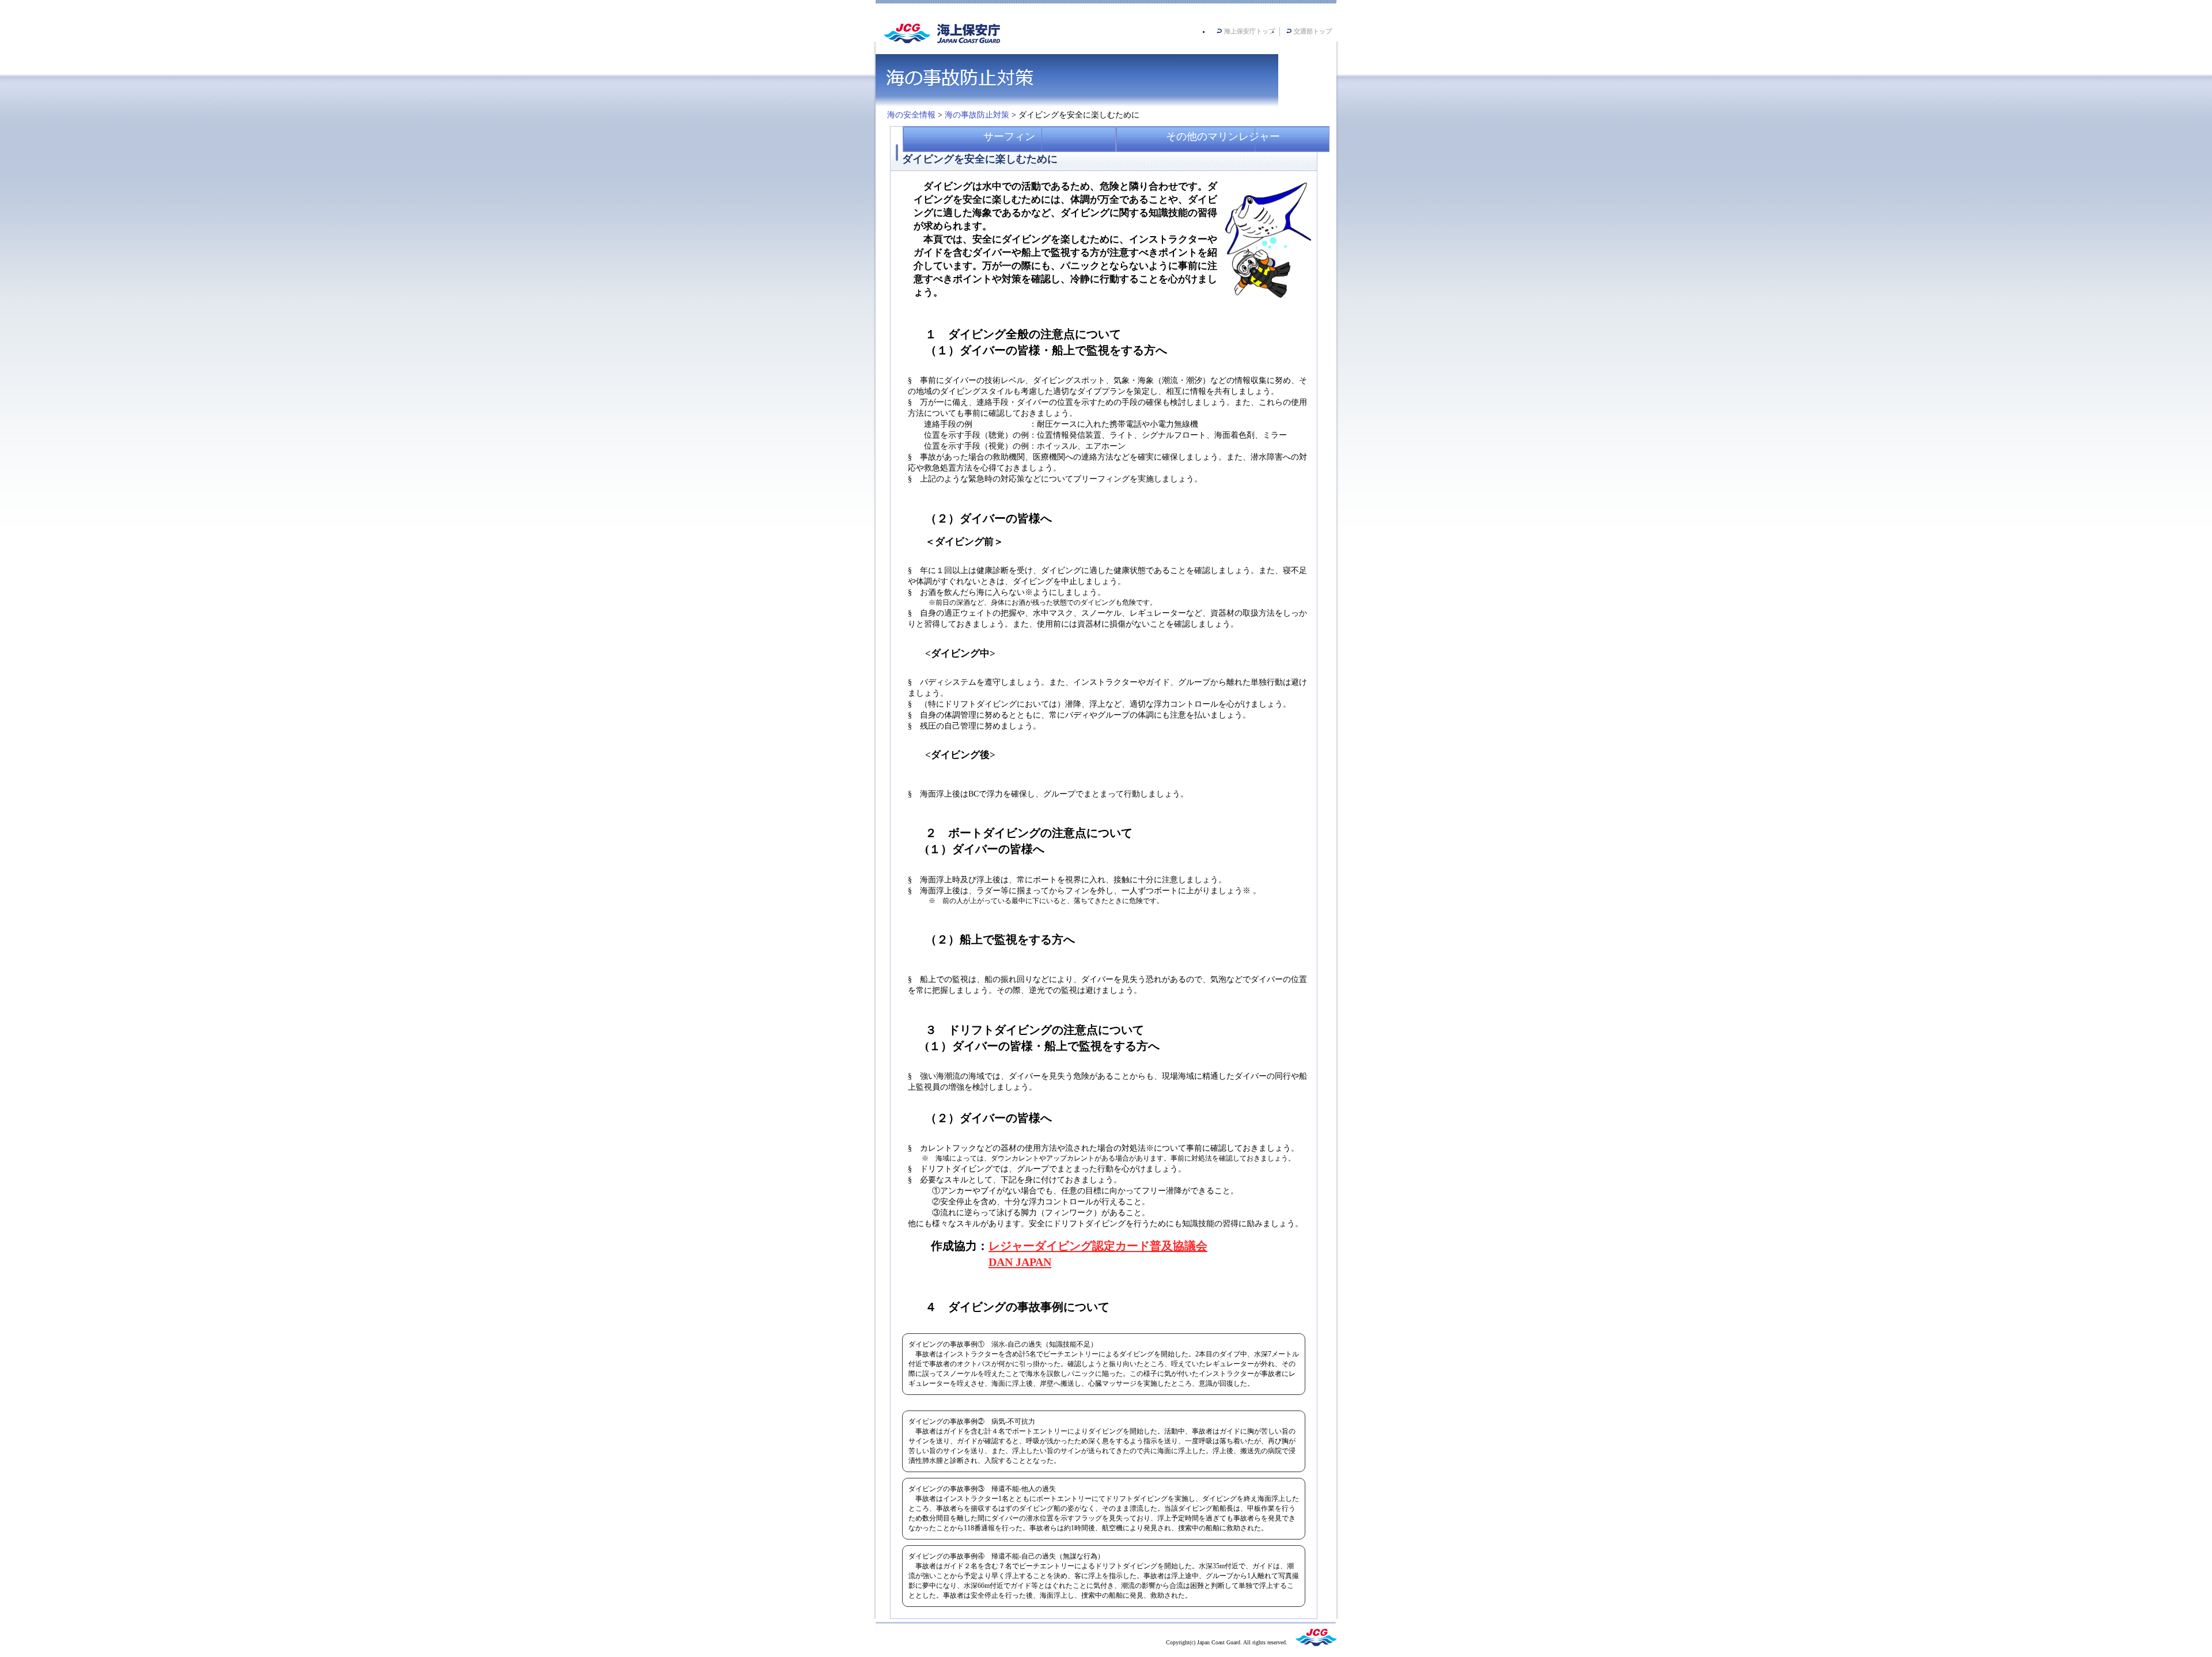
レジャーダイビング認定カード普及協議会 (1098, 1246)
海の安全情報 (911, 115)
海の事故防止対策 (977, 115)
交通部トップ (1313, 31)
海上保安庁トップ (1249, 31)
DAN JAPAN (1020, 1262)
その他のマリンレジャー (1223, 136)
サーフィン (1009, 136)
